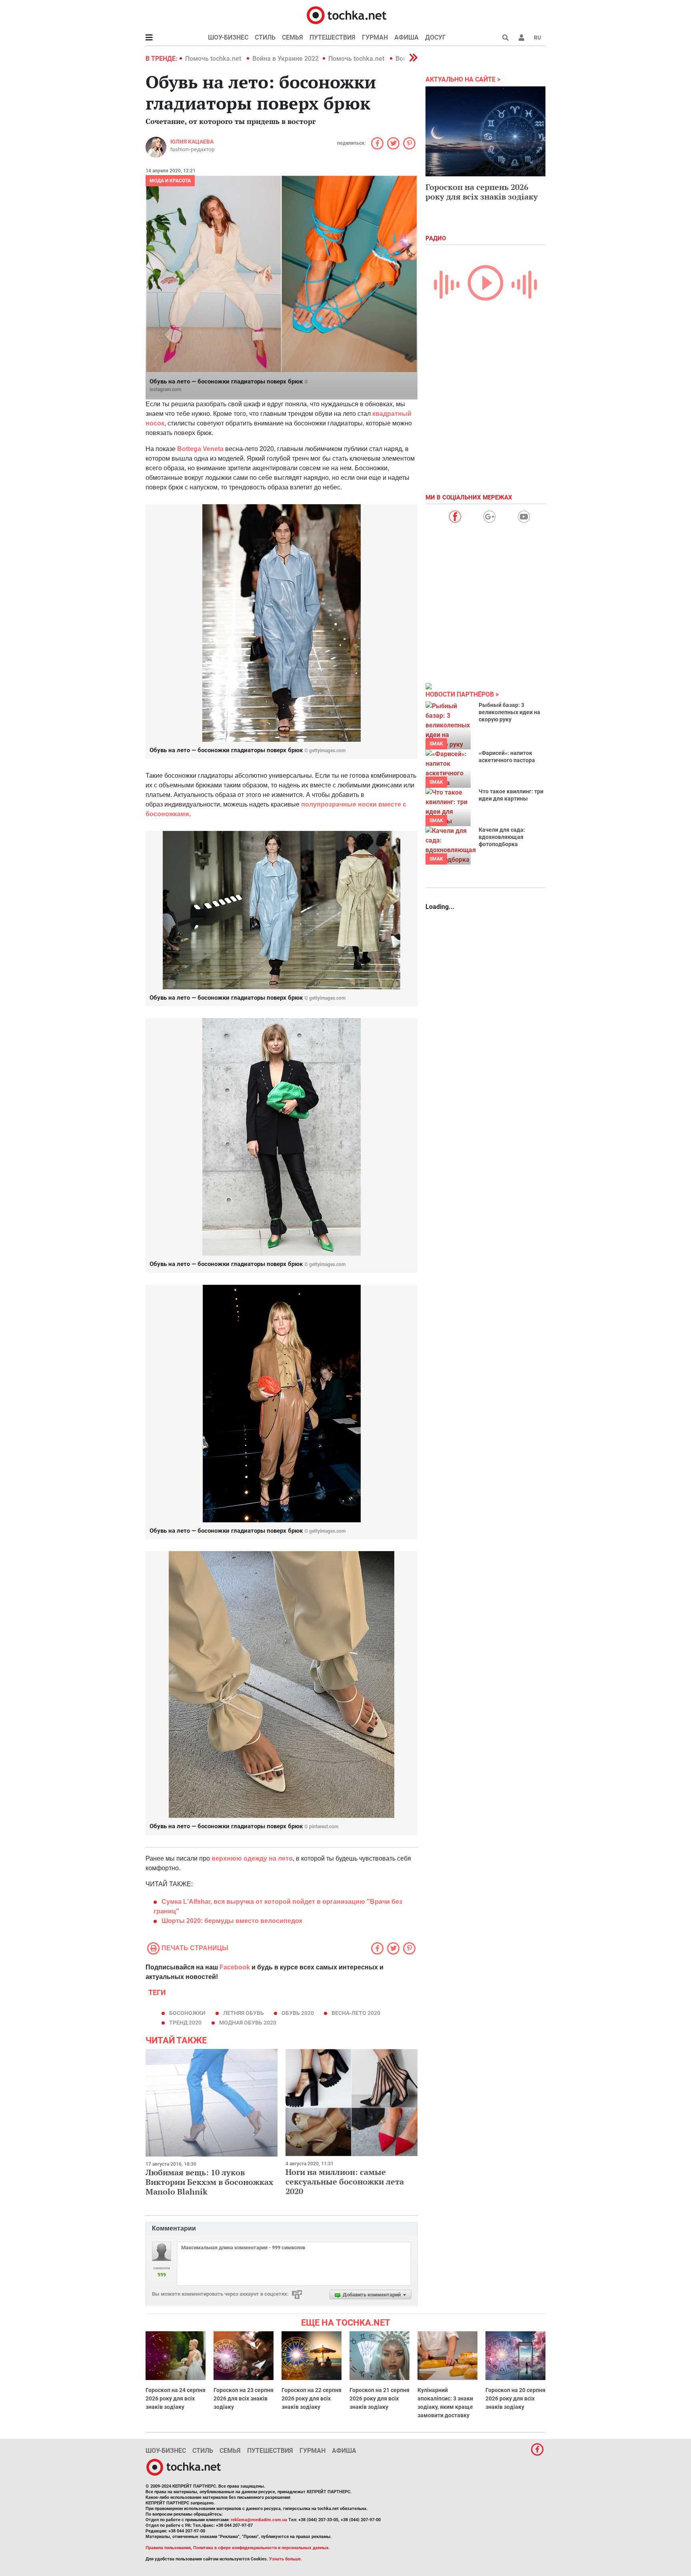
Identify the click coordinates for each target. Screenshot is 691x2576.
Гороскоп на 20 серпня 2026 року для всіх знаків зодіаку (515, 2398)
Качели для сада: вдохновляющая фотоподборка (502, 837)
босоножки (187, 2013)
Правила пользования (168, 2548)
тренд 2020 (185, 2023)
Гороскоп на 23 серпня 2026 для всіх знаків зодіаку (244, 2398)
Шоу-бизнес (228, 37)
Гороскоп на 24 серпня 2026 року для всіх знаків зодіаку (176, 2398)
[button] (521, 38)
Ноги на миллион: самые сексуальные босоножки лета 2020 (345, 2182)
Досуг (435, 37)
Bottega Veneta (200, 449)
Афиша (406, 37)
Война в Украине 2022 (286, 59)
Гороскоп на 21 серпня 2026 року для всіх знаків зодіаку (379, 2398)
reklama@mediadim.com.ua (259, 2520)
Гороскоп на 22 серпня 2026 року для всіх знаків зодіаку (312, 2398)
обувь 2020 (298, 2013)
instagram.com (165, 389)
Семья (293, 37)
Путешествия (333, 37)
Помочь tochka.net (214, 59)
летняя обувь (244, 2013)
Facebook (235, 1967)
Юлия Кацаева (192, 142)
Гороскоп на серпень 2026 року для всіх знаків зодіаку (482, 192)
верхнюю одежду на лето (252, 1858)
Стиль (265, 37)
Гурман (375, 37)
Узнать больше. (286, 2559)
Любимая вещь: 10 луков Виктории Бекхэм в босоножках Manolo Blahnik (209, 2182)
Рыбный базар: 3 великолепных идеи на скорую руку (509, 712)
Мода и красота (170, 181)
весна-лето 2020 (356, 2013)
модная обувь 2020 (248, 2023)
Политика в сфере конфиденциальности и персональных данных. (262, 2548)
